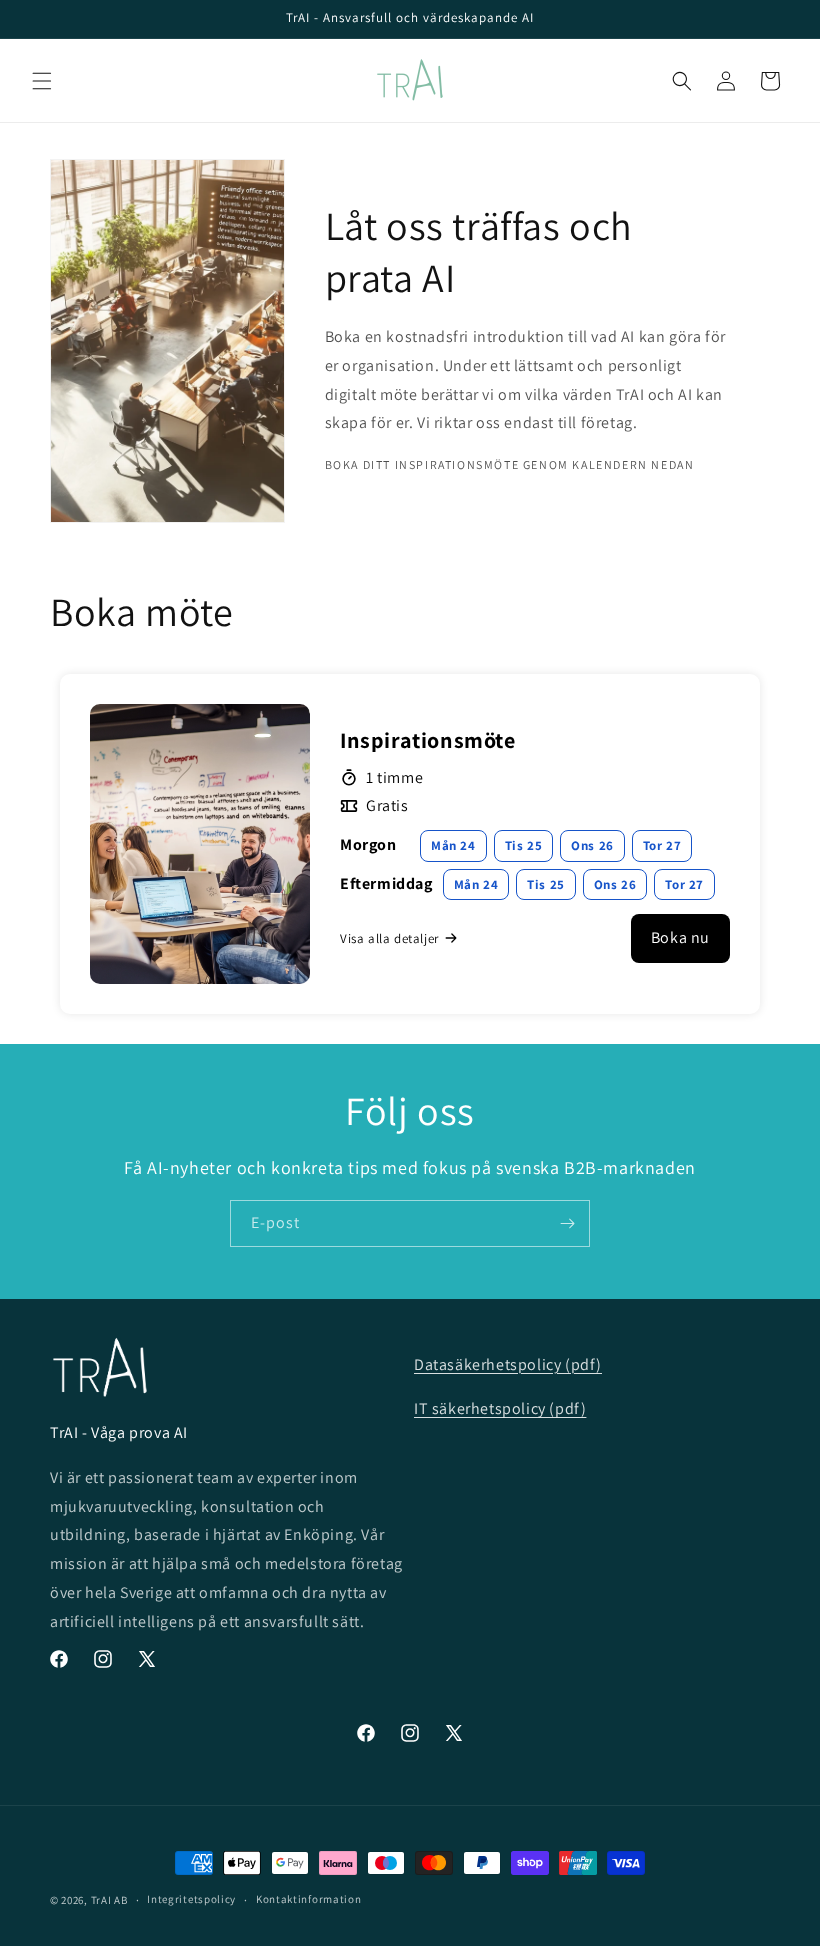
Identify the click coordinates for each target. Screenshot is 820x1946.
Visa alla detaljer (389, 938)
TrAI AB (109, 1900)
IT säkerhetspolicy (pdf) (500, 1408)
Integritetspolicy (191, 1899)
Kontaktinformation (309, 1899)
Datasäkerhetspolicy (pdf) (508, 1364)
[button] (42, 81)
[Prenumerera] (567, 1223)
